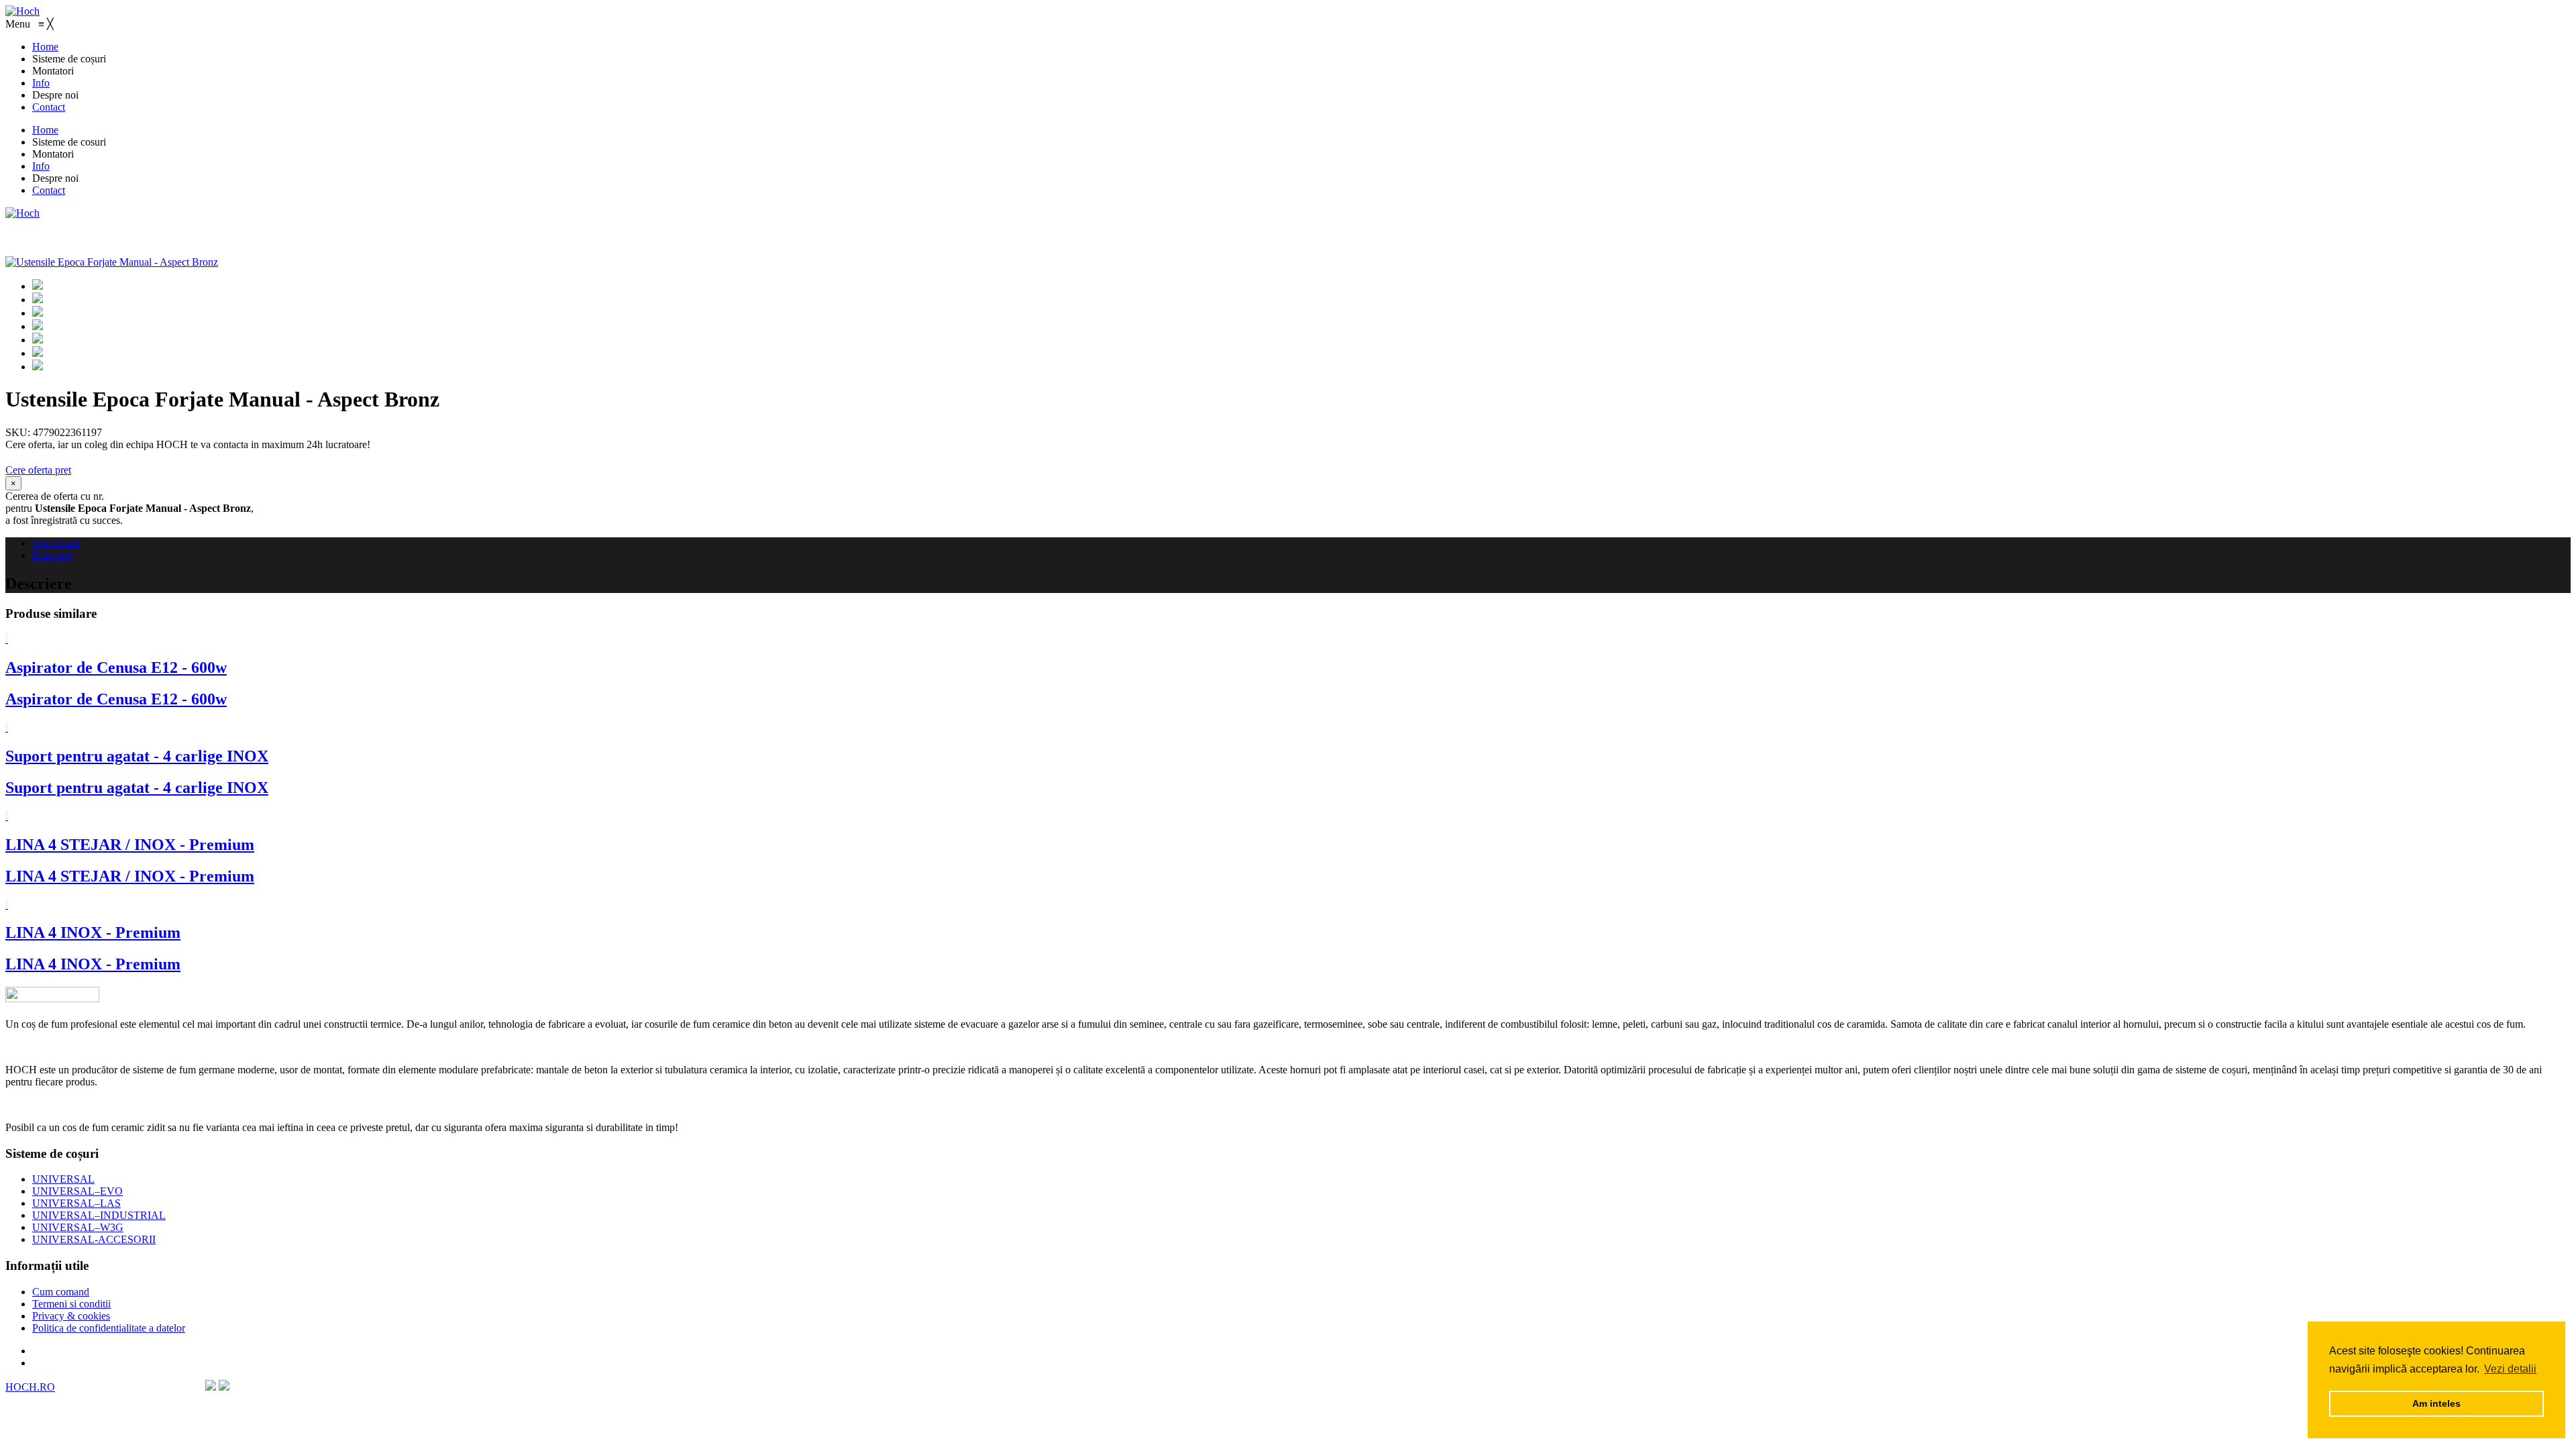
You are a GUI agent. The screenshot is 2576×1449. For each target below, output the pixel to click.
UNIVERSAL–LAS (76, 1203)
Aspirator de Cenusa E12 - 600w (116, 667)
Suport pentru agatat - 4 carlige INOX (137, 756)
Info (41, 166)
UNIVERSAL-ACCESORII (94, 1239)
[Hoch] (22, 11)
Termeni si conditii (71, 1304)
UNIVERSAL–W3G (78, 1227)
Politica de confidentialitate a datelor (109, 1328)
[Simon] (22, 213)
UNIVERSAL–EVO (77, 1191)
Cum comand (61, 1292)
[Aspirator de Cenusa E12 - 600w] (7, 639)
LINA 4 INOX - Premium (93, 932)
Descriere (52, 555)
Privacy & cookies (71, 1316)
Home (45, 130)
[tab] (1301, 543)
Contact (49, 190)
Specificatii (56, 543)
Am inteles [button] (2436, 1403)
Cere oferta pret (38, 470)
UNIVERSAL (63, 1179)
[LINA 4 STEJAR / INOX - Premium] (7, 816)
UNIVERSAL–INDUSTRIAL (99, 1215)
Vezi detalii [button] (2510, 1369)
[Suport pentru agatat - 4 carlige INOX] (7, 728)
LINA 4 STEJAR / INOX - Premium (130, 845)
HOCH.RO (30, 1387)
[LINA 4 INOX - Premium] (7, 905)
